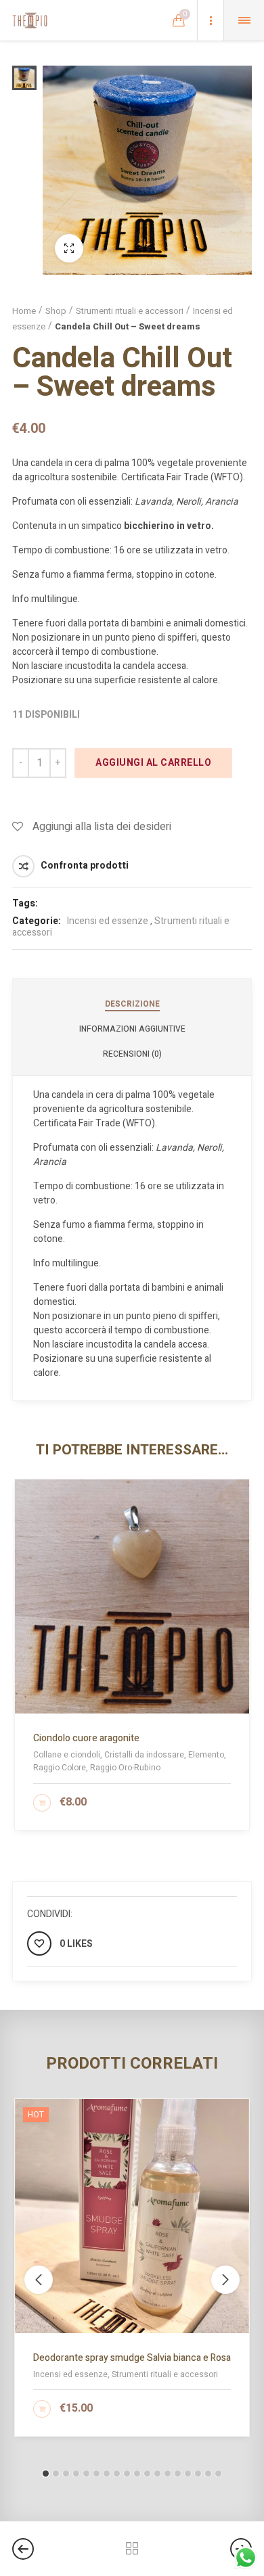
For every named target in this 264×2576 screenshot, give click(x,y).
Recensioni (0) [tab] (132, 1054)
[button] (46, 2474)
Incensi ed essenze (108, 921)
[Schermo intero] (69, 248)
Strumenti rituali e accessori (130, 311)
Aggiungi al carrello (153, 763)
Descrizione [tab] (132, 1004)
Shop (56, 311)
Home (24, 311)
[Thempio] (30, 20)
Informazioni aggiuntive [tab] (132, 1029)
